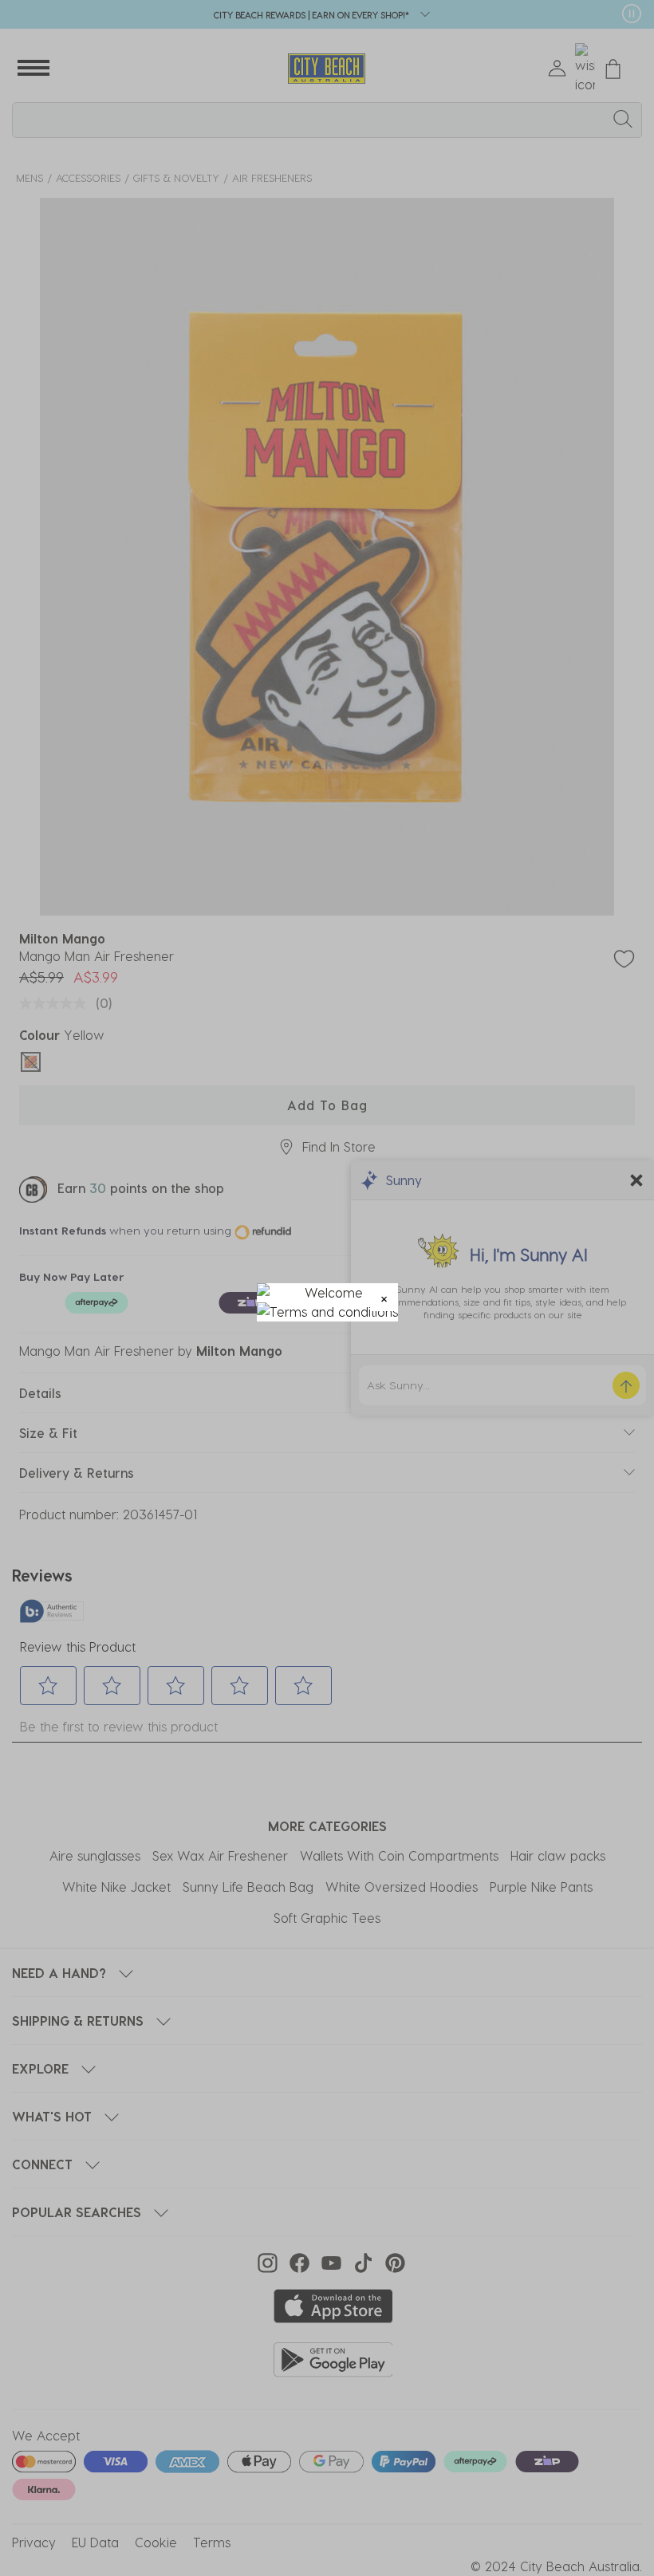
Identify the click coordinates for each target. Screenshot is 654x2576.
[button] (384, 1297)
